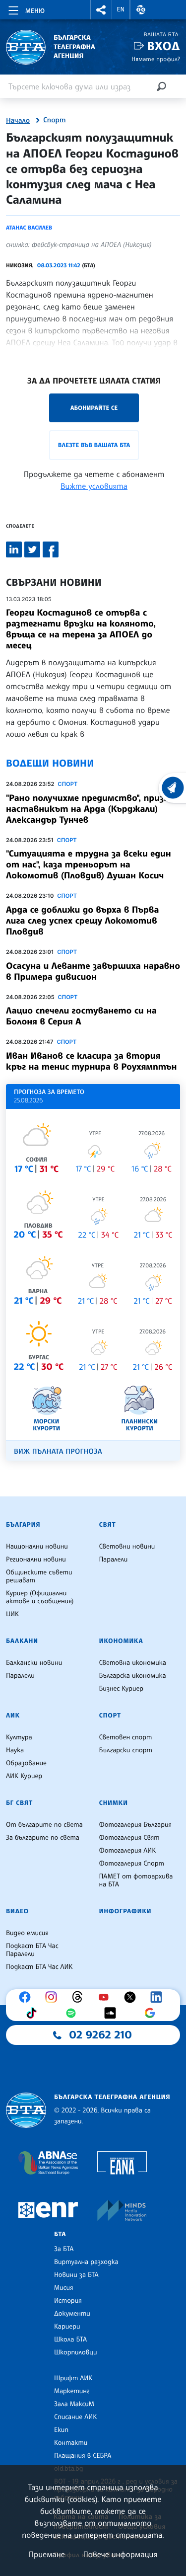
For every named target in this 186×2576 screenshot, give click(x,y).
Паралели (114, 1560)
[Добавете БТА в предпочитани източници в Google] (152, 2013)
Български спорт (126, 1750)
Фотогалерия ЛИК (128, 1851)
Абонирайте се (94, 408)
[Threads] (80, 1997)
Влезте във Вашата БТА (94, 445)
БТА (60, 2234)
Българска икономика (133, 1676)
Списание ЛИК (75, 2417)
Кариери (67, 2327)
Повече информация (121, 2554)
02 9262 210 (101, 2035)
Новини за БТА (76, 2275)
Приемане (47, 2554)
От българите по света (44, 1825)
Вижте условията (94, 486)
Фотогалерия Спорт (132, 1864)
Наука (15, 1750)
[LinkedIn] (159, 1997)
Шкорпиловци (76, 2352)
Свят (108, 1525)
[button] (101, 10)
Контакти (71, 2443)
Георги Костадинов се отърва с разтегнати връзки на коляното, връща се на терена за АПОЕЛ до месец (81, 629)
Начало (18, 121)
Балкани (22, 1641)
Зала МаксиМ (74, 2404)
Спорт (54, 120)
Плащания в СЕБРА (83, 2456)
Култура (19, 1737)
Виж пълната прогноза (58, 1451)
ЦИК (12, 1614)
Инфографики (125, 1911)
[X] (132, 1997)
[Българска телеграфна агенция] (26, 2110)
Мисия (64, 2288)
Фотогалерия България (136, 1825)
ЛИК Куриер (24, 1776)
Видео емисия (27, 1933)
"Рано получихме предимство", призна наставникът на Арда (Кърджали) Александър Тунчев (90, 809)
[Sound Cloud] (113, 2013)
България (23, 1525)
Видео (17, 1911)
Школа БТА (70, 2340)
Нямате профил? (156, 59)
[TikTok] (34, 2013)
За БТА (64, 2249)
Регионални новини (36, 1560)
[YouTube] (106, 1997)
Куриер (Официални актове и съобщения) (40, 1597)
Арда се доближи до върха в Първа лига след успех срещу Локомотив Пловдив (83, 921)
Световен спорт (126, 1737)
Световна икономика (133, 1663)
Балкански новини (34, 1663)
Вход (163, 46)
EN (121, 9)
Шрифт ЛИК (73, 2378)
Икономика (121, 1641)
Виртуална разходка (86, 2262)
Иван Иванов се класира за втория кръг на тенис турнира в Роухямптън (91, 1061)
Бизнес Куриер (122, 1689)
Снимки (114, 1803)
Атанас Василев (29, 228)
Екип (61, 2430)
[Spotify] (73, 2013)
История (68, 2301)
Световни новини (127, 1547)
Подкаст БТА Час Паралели (32, 1950)
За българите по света (43, 1838)
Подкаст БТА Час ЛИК (39, 1967)
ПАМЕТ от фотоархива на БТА (136, 1880)
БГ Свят (19, 1803)
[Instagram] (54, 1997)
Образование (26, 1763)
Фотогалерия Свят (129, 1838)
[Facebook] (27, 1997)
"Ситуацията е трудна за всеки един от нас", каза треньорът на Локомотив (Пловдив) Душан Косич (89, 864)
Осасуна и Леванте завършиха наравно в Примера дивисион (93, 971)
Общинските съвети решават (39, 1576)
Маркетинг (72, 2391)
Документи (72, 2314)
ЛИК (13, 1716)
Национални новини (37, 1547)
